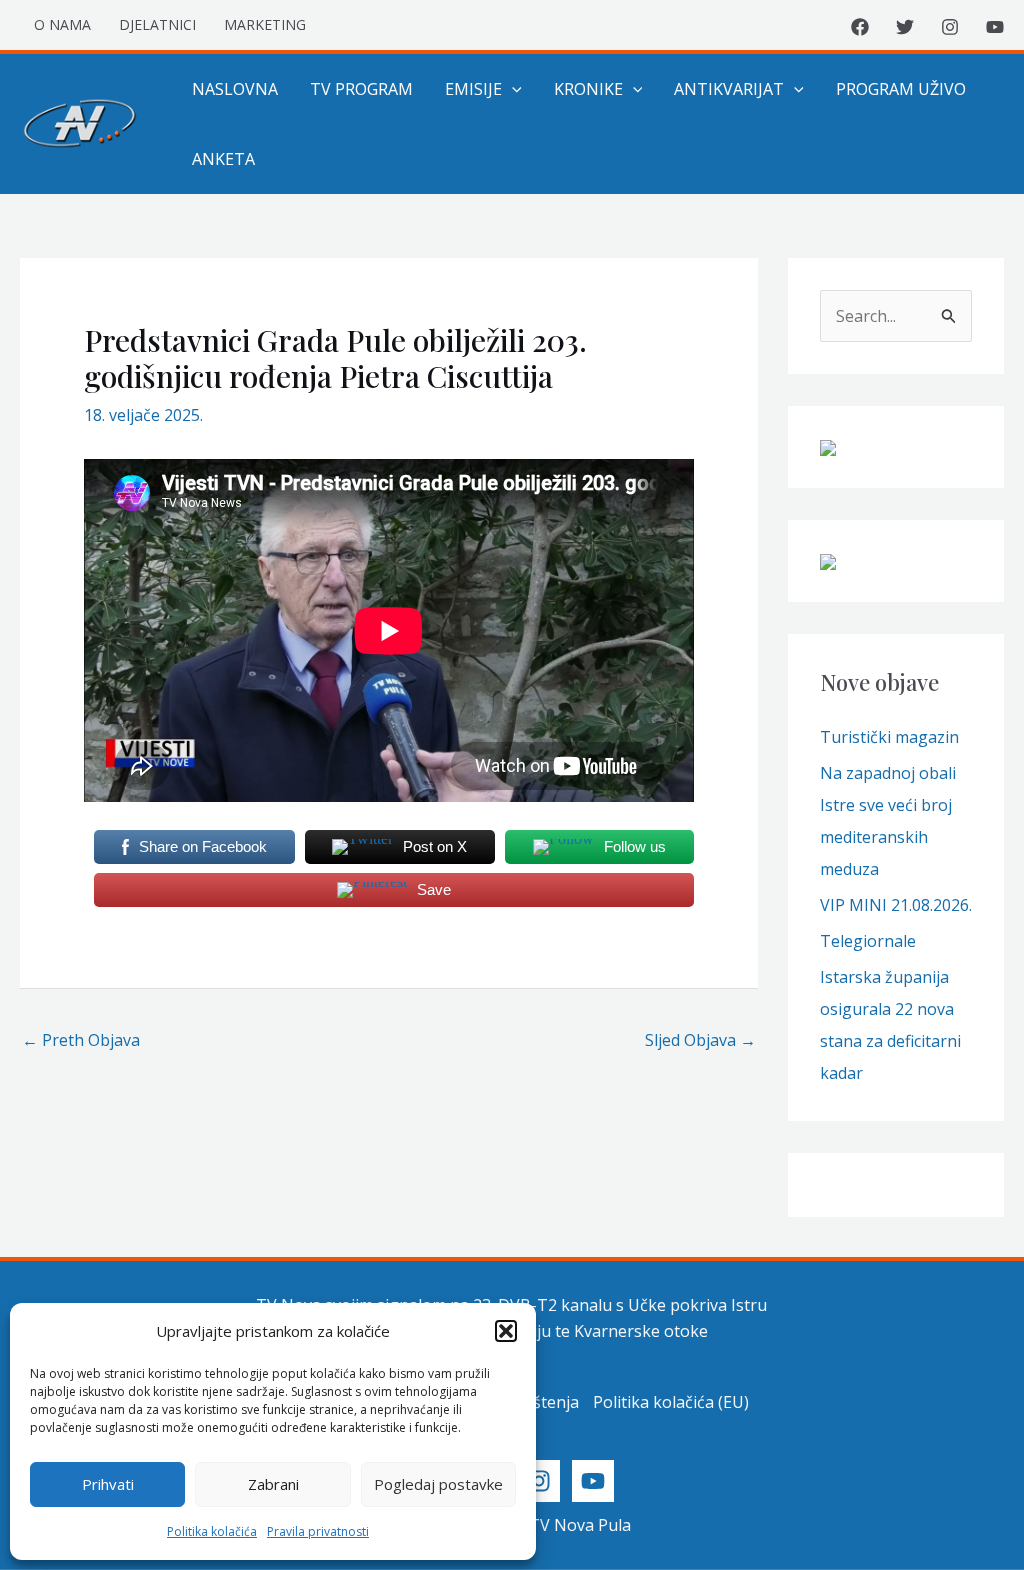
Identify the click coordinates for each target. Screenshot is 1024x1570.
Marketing (265, 24)
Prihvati (108, 1484)
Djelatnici (157, 24)
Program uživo (901, 89)
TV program (361, 89)
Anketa (223, 159)
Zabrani (273, 1484)
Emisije (473, 89)
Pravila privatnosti (318, 1531)
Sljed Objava (700, 1040)
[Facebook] (860, 27)
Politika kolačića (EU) (671, 1402)
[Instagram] (950, 27)
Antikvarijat (729, 89)
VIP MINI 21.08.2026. (896, 905)
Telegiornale (868, 941)
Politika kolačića (212, 1531)
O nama (62, 24)
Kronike (588, 89)
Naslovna (235, 89)
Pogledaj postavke (438, 1484)
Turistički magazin (889, 737)
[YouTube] (995, 27)
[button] (506, 1331)
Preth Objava (81, 1040)
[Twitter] (905, 27)
